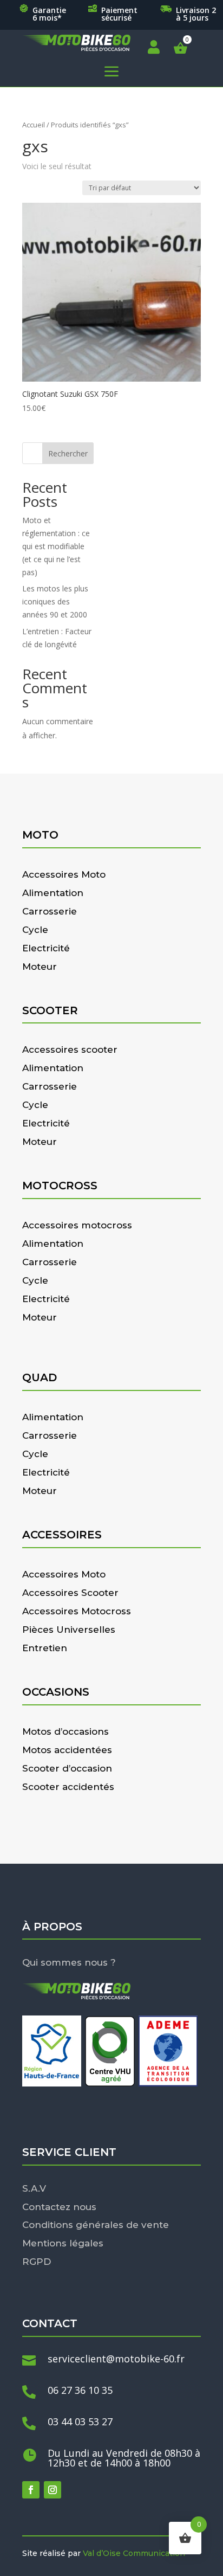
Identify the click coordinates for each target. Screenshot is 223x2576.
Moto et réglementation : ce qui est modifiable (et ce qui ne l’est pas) (56, 546)
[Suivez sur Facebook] (31, 2490)
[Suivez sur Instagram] (53, 2490)
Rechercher (68, 453)
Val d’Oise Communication (134, 2553)
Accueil (34, 125)
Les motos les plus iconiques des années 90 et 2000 (55, 601)
